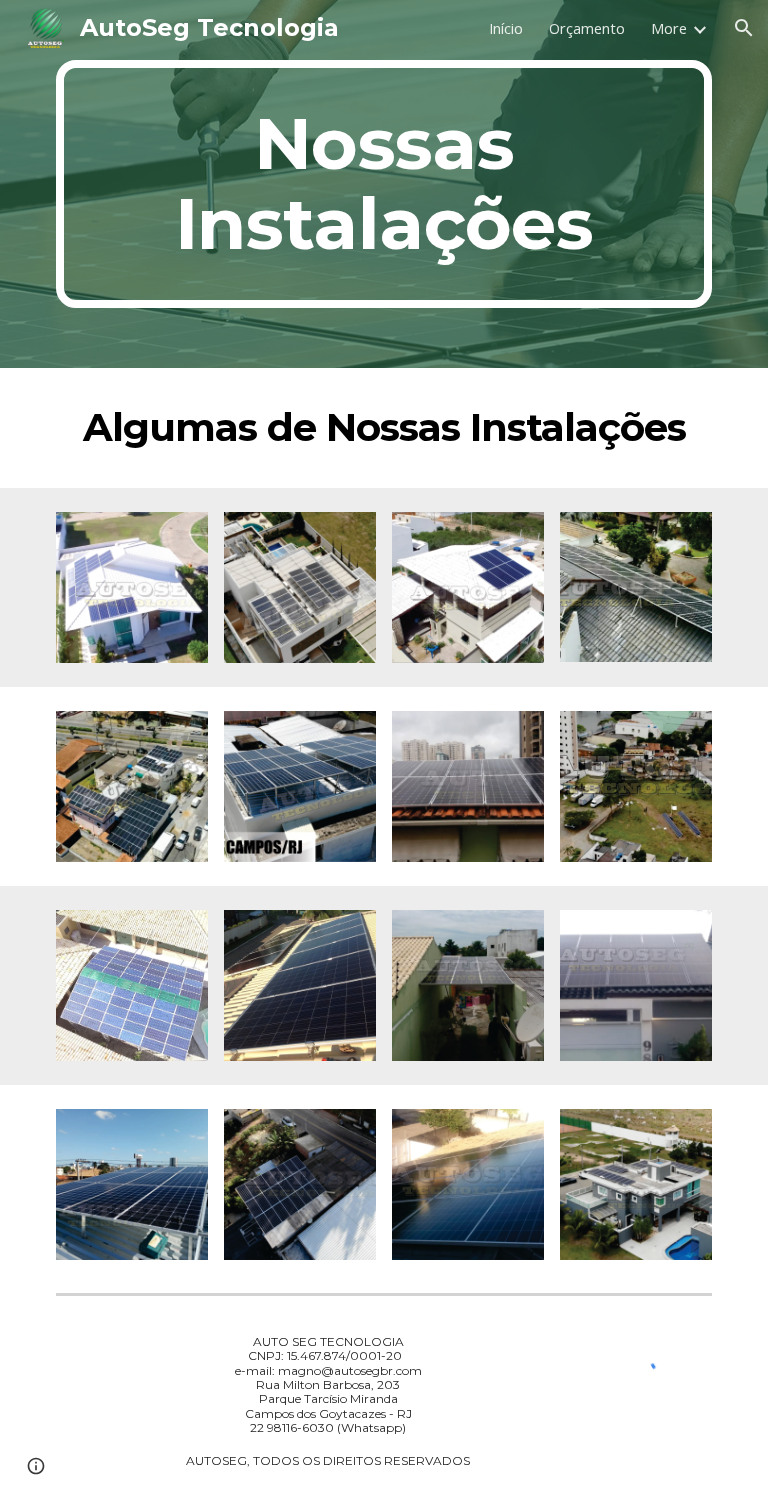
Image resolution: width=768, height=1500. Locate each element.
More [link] (669, 28)
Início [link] (506, 28)
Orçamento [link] (587, 28)
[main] (383, 184)
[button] (744, 28)
